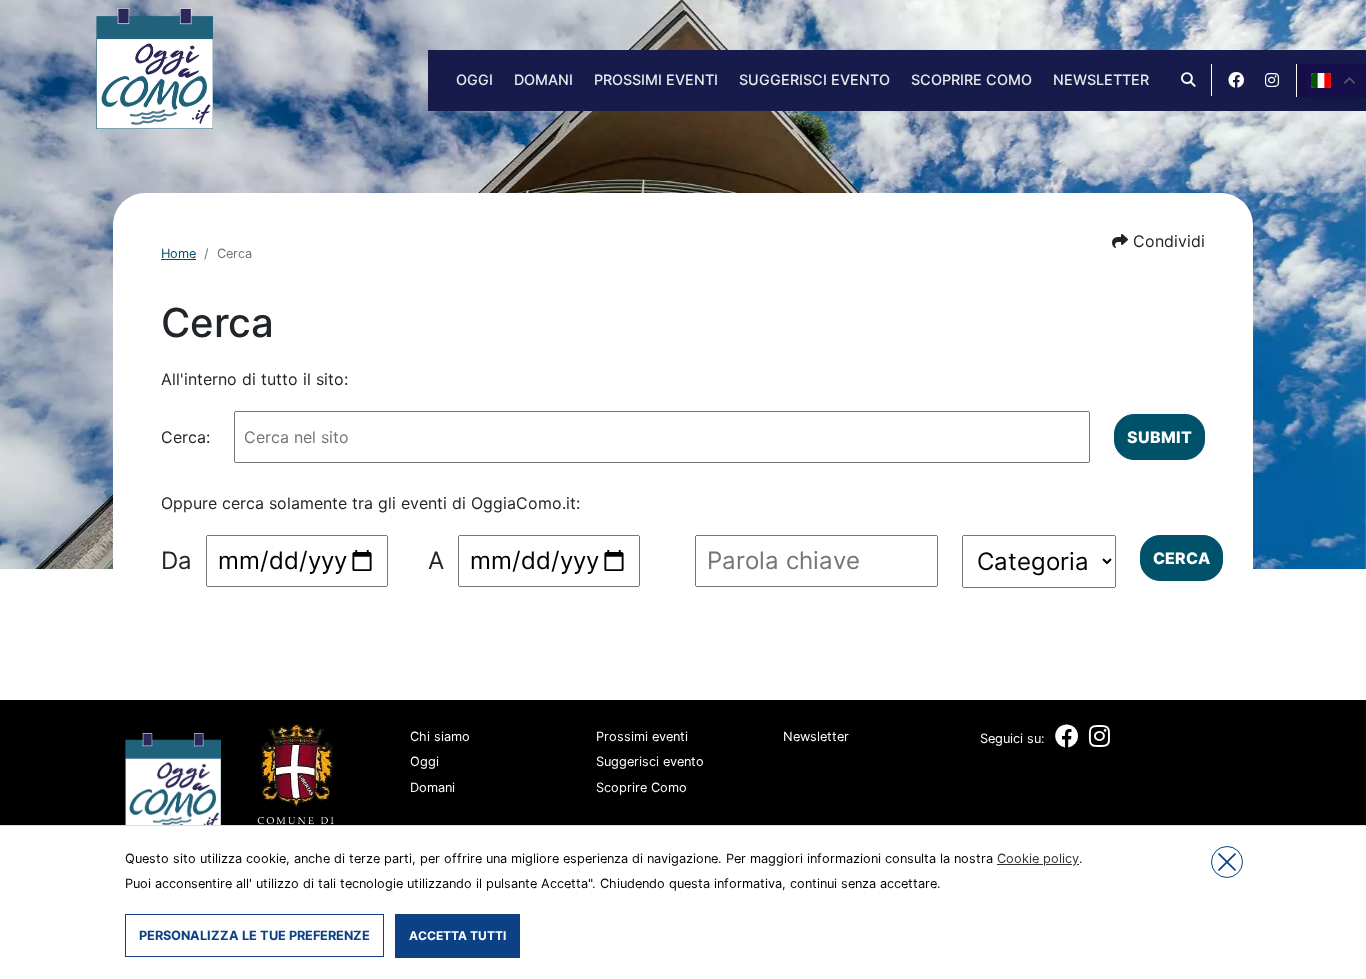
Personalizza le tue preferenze (254, 935)
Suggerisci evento (814, 79)
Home (178, 253)
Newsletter (1101, 79)
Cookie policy (1038, 858)
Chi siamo (440, 736)
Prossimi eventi (656, 79)
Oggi (474, 79)
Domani (543, 79)
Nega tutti (1227, 862)
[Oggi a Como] (154, 67)
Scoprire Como (971, 79)
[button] (1158, 241)
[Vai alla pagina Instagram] (1272, 80)
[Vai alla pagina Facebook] (1236, 80)
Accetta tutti (457, 935)
